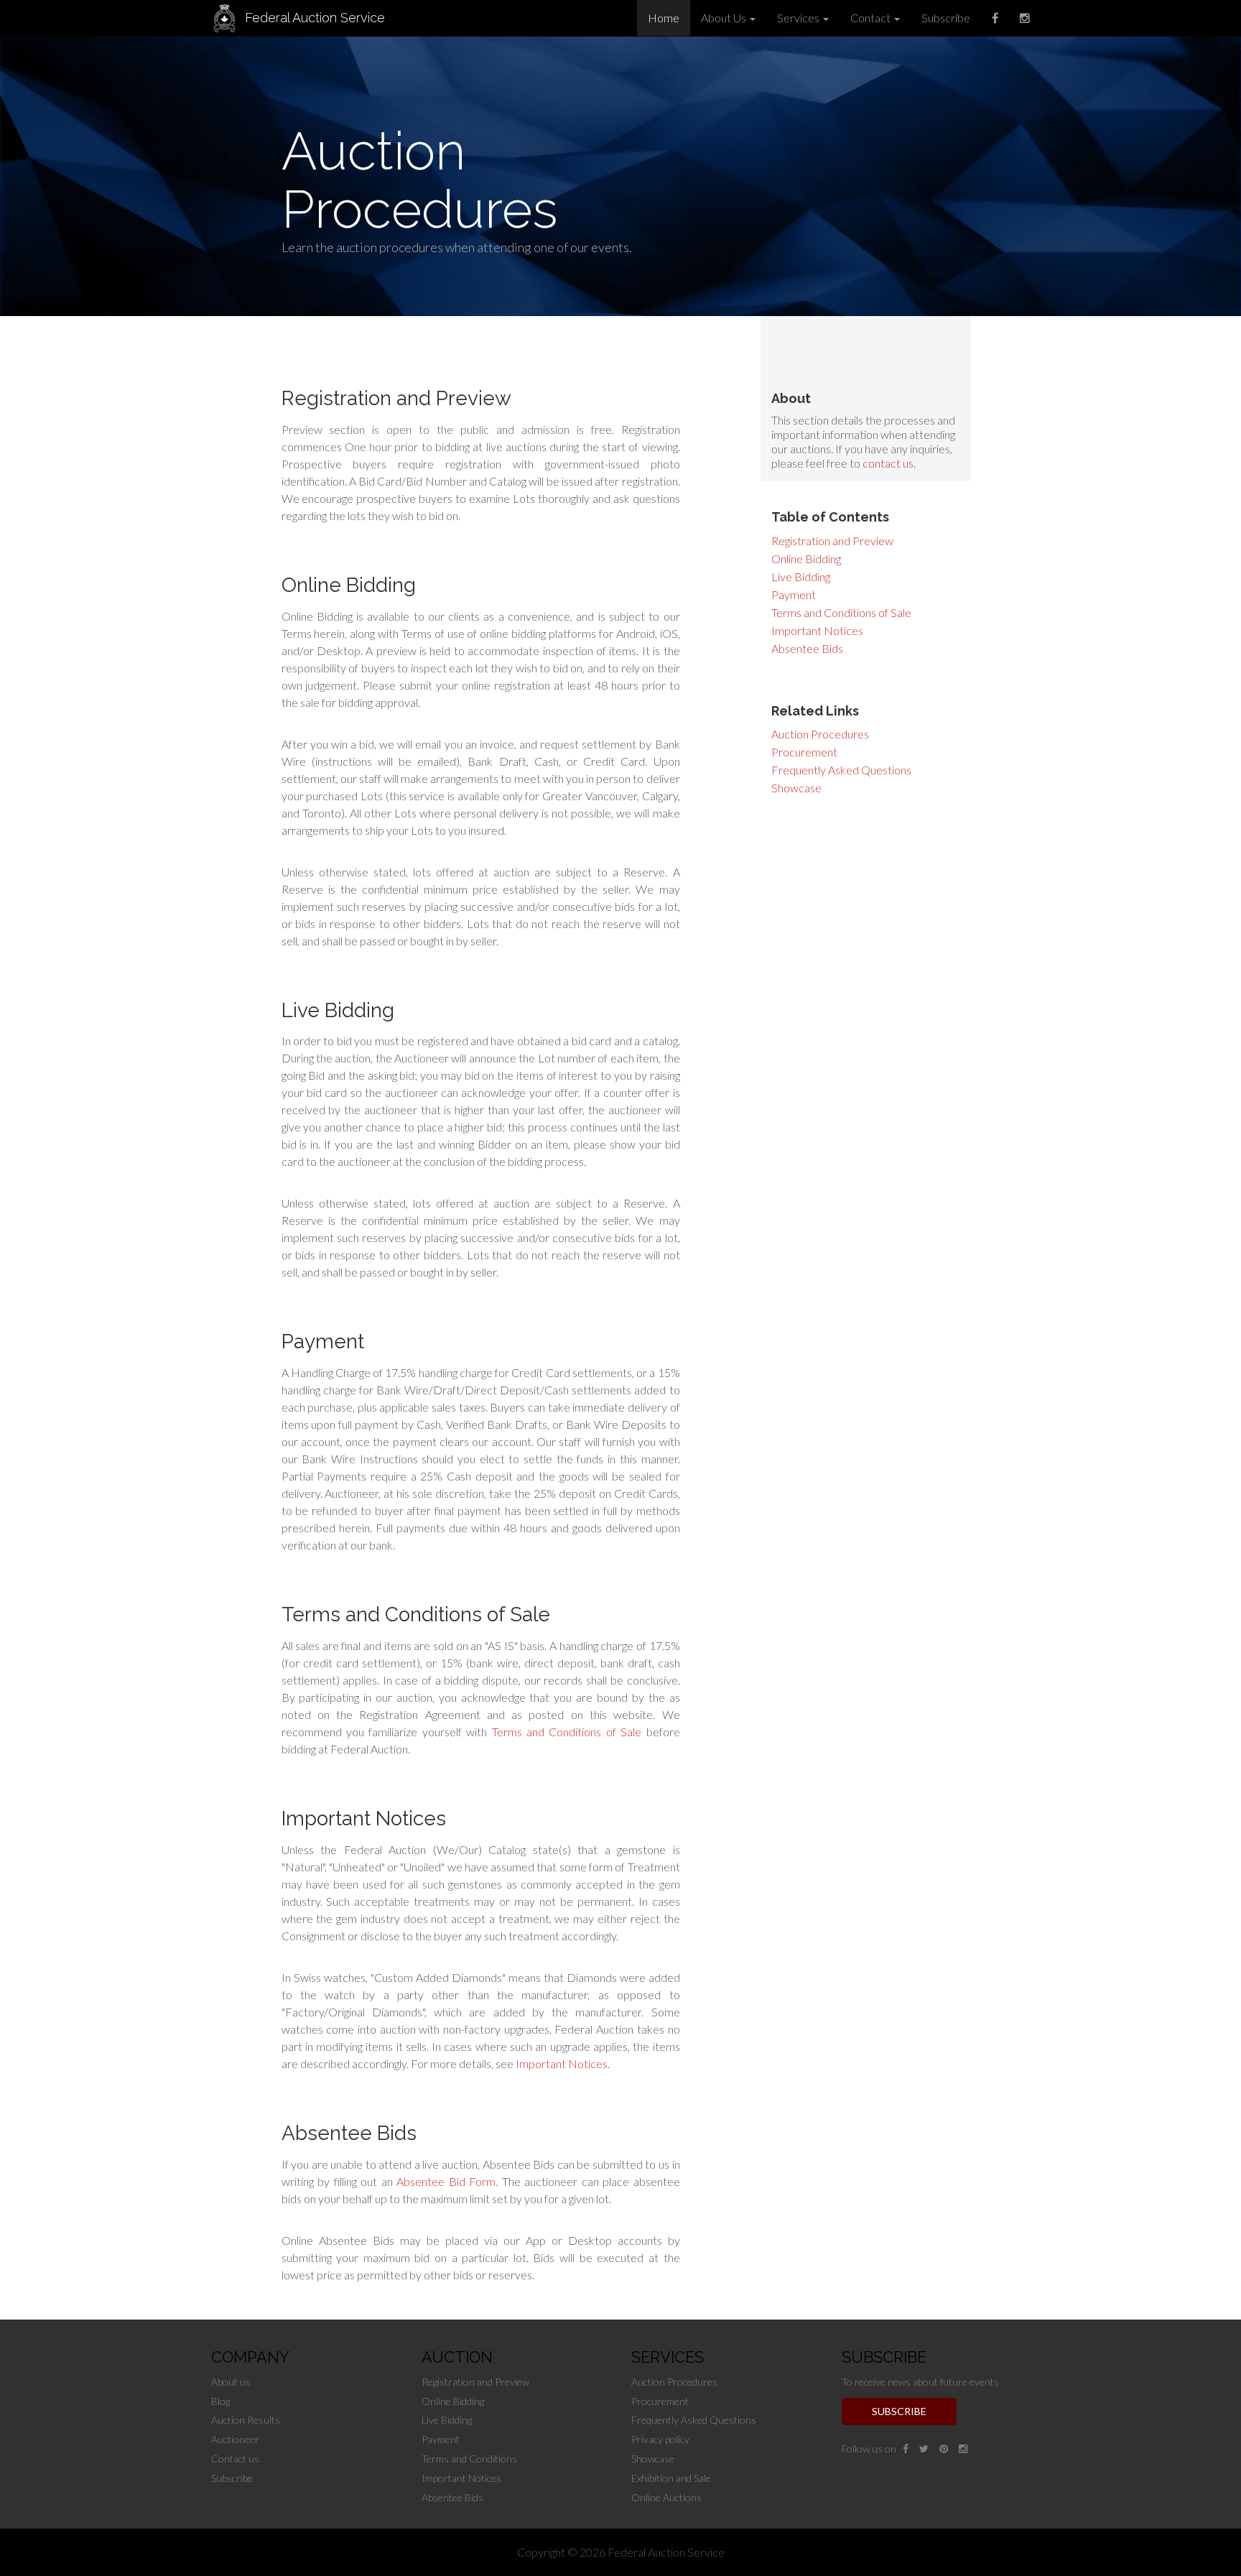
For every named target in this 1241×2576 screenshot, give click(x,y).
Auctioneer (235, 2439)
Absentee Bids (807, 648)
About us (231, 2382)
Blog (220, 2401)
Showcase (796, 788)
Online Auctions (666, 2497)
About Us (725, 18)
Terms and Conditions (469, 2459)
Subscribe (946, 18)
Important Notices (817, 630)
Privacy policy (660, 2439)
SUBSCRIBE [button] (899, 2411)
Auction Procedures (820, 734)
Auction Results (246, 2420)
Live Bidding (801, 576)
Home (664, 18)
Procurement (804, 752)
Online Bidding (806, 559)
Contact (872, 18)
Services (799, 18)
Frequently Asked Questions (841, 770)
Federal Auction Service (315, 18)
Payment (794, 594)
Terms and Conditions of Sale (841, 612)
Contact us (235, 2459)
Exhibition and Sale (671, 2478)
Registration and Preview (832, 541)
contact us (888, 463)
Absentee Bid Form (446, 2181)
